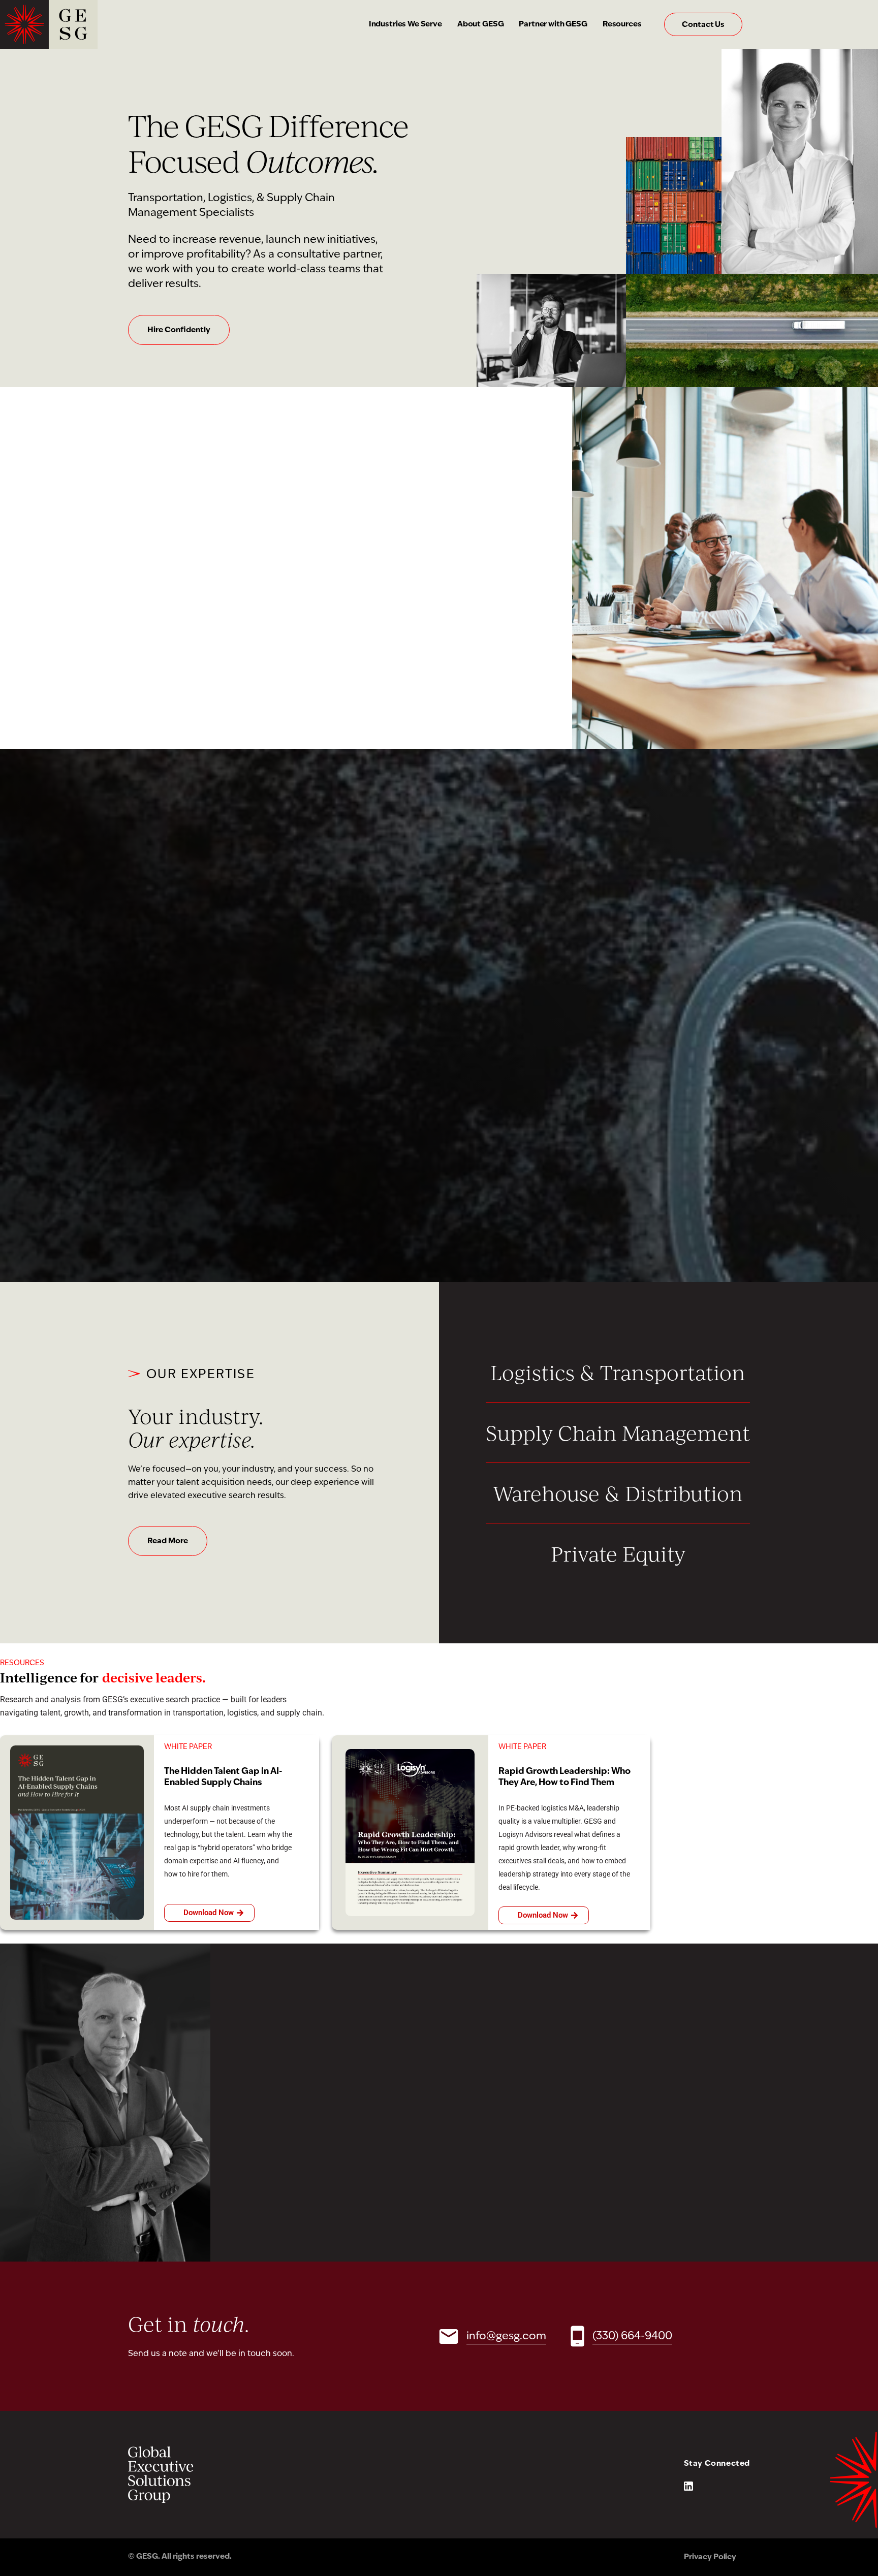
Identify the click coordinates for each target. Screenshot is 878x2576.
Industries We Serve (405, 25)
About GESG (481, 25)
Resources (622, 25)
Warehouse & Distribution (618, 1493)
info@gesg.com (506, 2336)
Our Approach (174, 633)
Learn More (168, 1194)
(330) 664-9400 (632, 2336)
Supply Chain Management (618, 1433)
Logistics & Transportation (618, 1372)
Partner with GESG (553, 25)
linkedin (688, 2486)
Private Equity (618, 1553)
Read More (168, 1541)
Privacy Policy (710, 2557)
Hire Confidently (179, 330)
